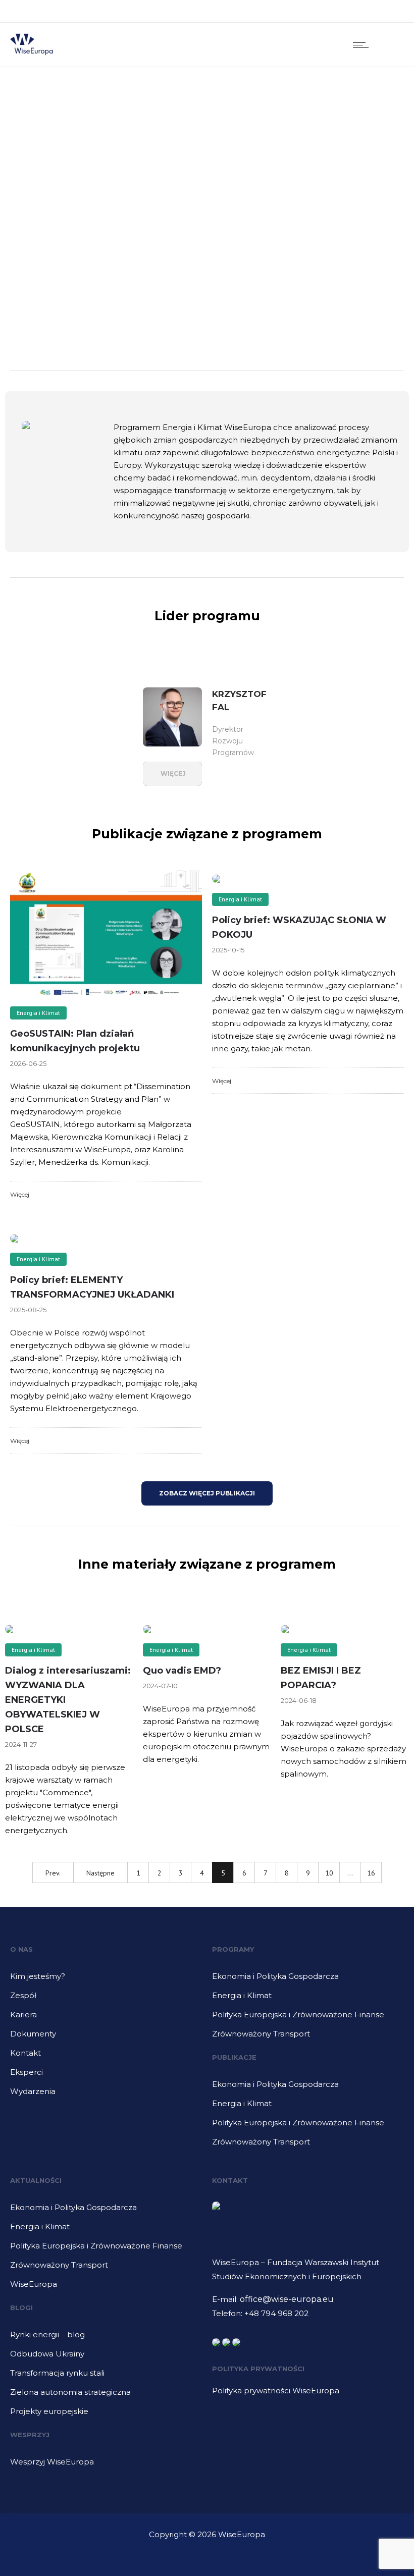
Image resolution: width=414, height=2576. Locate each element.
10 (329, 1873)
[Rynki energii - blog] (106, 2338)
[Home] (32, 54)
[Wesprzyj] (106, 2462)
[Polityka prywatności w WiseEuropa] (303, 2391)
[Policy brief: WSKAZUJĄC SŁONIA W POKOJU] (308, 876)
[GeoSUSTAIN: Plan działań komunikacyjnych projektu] (106, 933)
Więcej (20, 1194)
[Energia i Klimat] (308, 1999)
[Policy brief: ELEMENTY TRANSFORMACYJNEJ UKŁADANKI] (106, 1236)
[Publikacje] (308, 2088)
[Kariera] (106, 2018)
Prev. (53, 1873)
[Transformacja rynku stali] (106, 2377)
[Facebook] (343, 11)
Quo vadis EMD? (182, 1671)
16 (371, 1873)
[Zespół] (106, 1999)
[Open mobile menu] (363, 45)
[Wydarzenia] (106, 2091)
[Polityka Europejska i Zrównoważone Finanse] (308, 2018)
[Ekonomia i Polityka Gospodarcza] (308, 1980)
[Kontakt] (106, 2057)
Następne (100, 1873)
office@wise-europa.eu (287, 2299)
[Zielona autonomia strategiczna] (106, 2396)
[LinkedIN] (366, 11)
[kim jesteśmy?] (106, 1980)
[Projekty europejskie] (106, 2411)
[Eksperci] (106, 2076)
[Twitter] (388, 11)
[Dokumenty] (106, 2037)
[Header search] (391, 45)
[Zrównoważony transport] (308, 2034)
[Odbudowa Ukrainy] (106, 2357)
